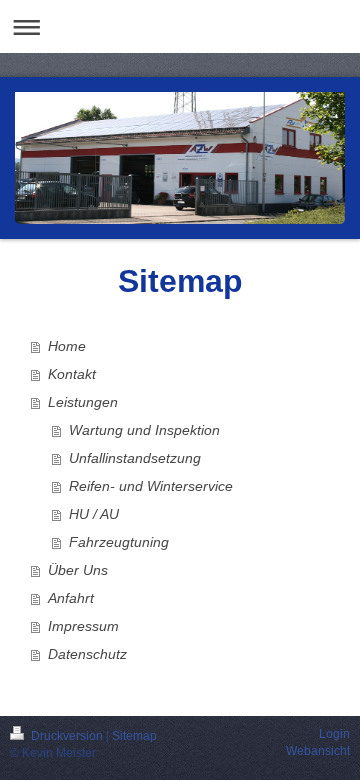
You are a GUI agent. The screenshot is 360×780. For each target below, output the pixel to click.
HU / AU (94, 514)
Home (67, 346)
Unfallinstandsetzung (135, 458)
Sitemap (134, 736)
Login (334, 734)
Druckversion (67, 736)
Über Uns (78, 570)
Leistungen (83, 402)
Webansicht (318, 751)
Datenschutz (87, 654)
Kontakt (72, 374)
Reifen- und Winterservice (151, 486)
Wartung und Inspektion (144, 430)
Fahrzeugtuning (119, 542)
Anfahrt (71, 598)
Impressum (83, 626)
